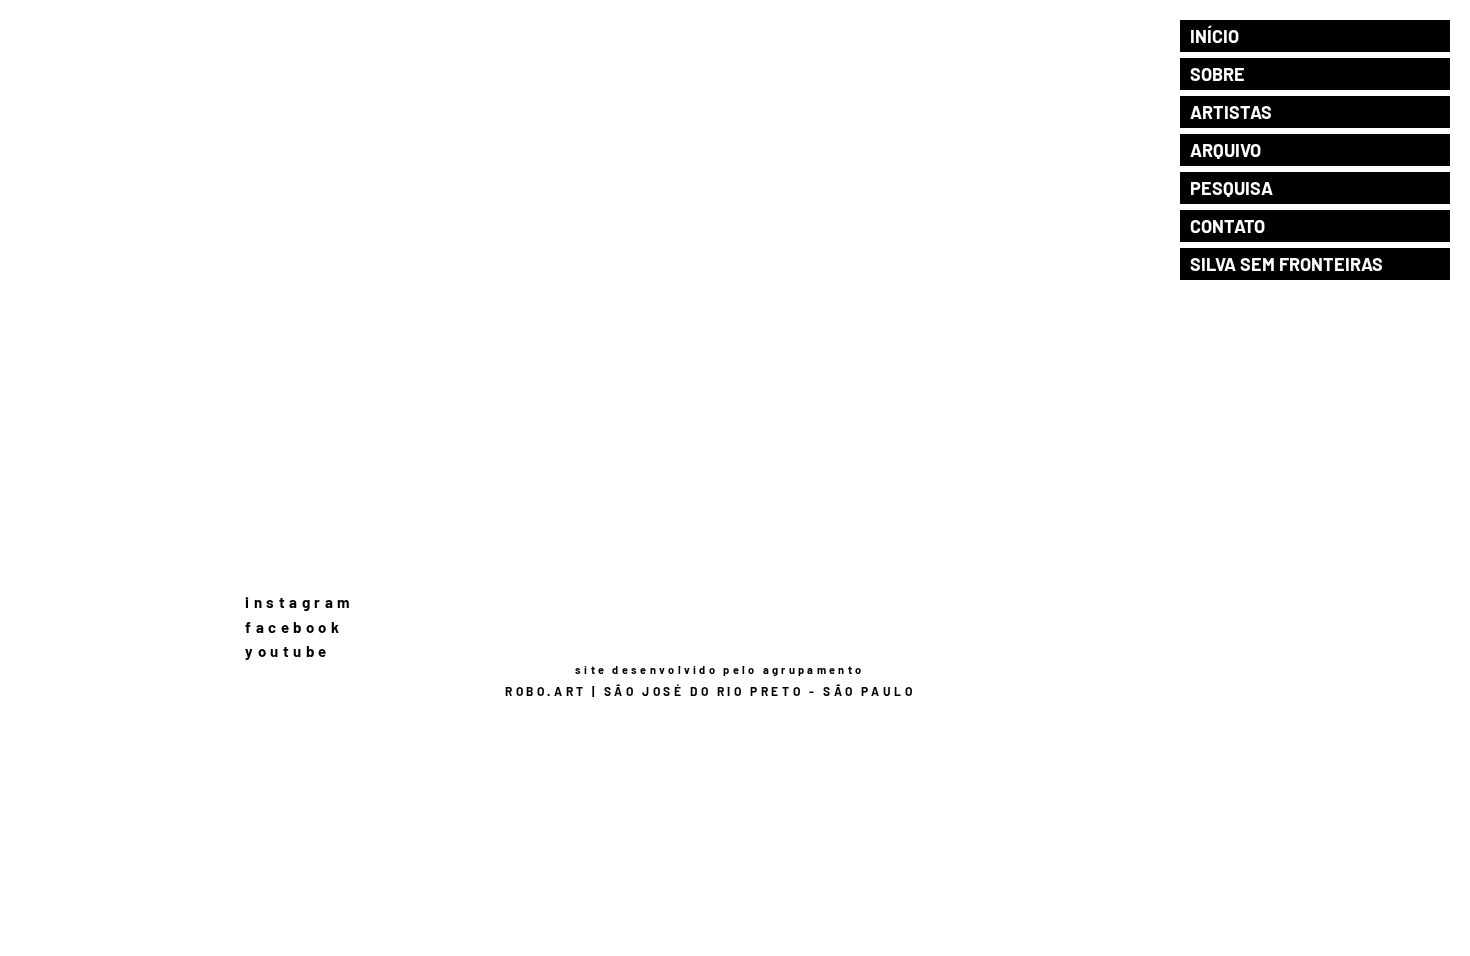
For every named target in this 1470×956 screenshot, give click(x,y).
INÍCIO (1214, 36)
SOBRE (1217, 74)
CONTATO (1227, 226)
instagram (300, 602)
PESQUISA (1231, 188)
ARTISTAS (1231, 112)
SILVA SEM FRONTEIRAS (1286, 264)
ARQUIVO (1225, 150)
